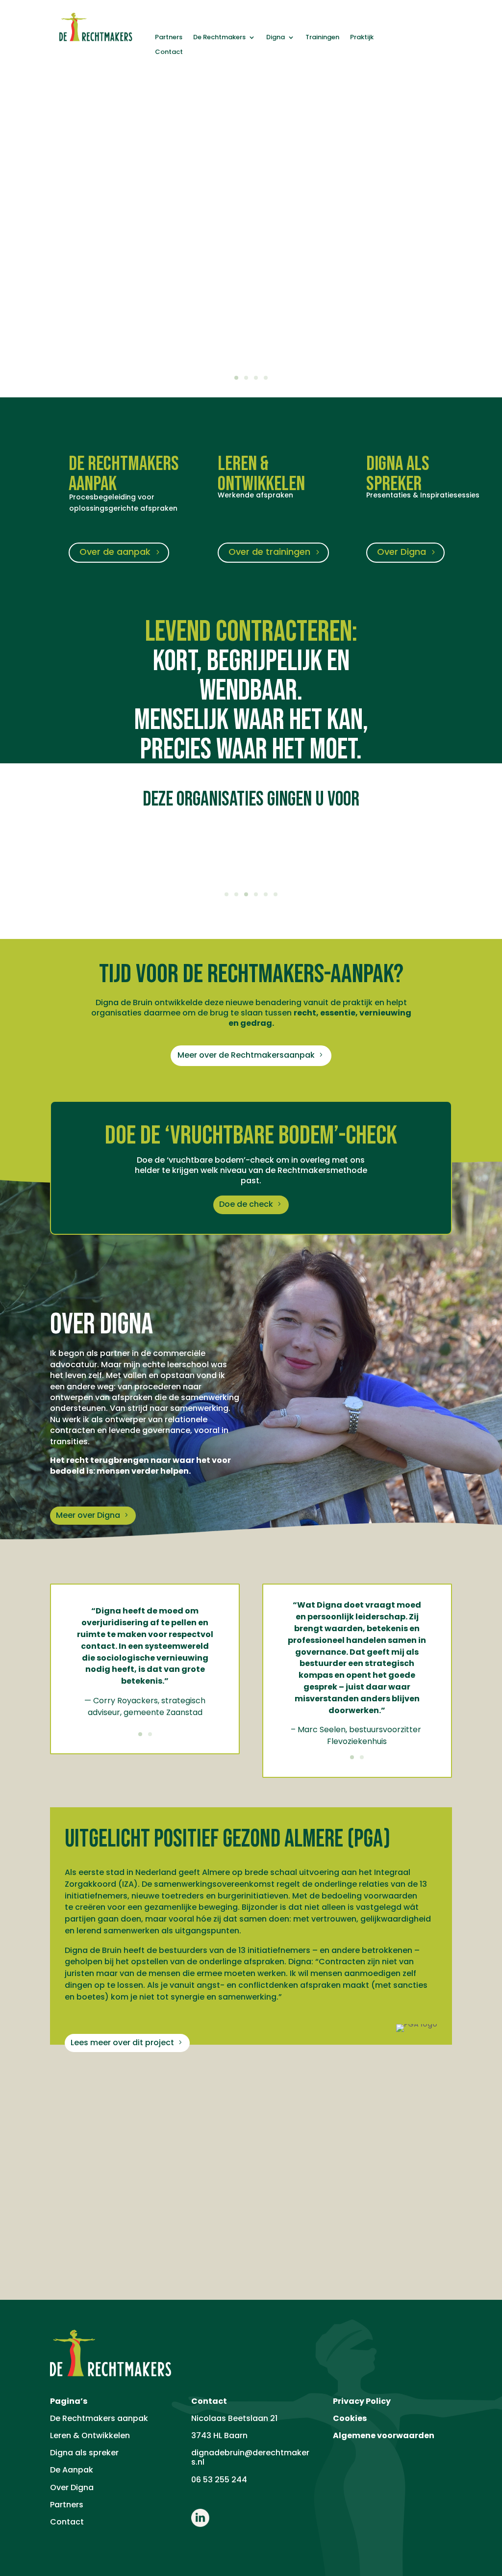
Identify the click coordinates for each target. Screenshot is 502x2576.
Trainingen (322, 38)
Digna (276, 38)
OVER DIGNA (101, 1326)
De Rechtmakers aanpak (99, 2418)
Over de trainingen (269, 552)
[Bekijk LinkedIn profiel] (200, 2524)
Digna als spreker (84, 2453)
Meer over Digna (88, 1515)
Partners (169, 38)
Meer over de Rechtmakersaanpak (246, 1055)
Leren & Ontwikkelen (90, 2435)
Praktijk (362, 38)
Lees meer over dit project (122, 2043)
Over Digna (402, 552)
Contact (169, 52)
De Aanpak (72, 2470)
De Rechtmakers (219, 38)
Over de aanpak (115, 552)
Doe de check (246, 1204)
